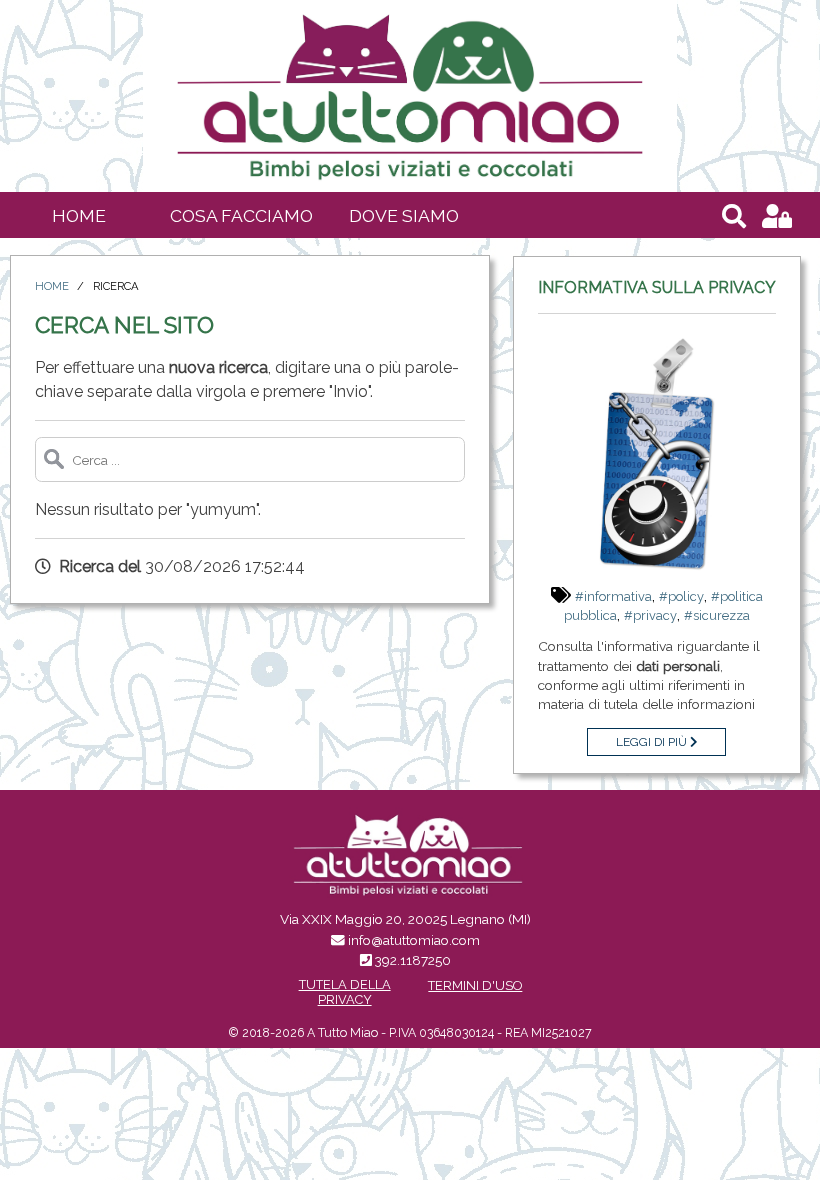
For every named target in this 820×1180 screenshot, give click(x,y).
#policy (681, 596)
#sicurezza (717, 615)
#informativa (613, 596)
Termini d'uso (475, 985)
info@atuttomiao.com (414, 940)
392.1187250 (413, 960)
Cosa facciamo (241, 215)
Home (79, 215)
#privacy (650, 615)
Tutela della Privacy (345, 992)
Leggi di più (653, 742)
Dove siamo (404, 215)
